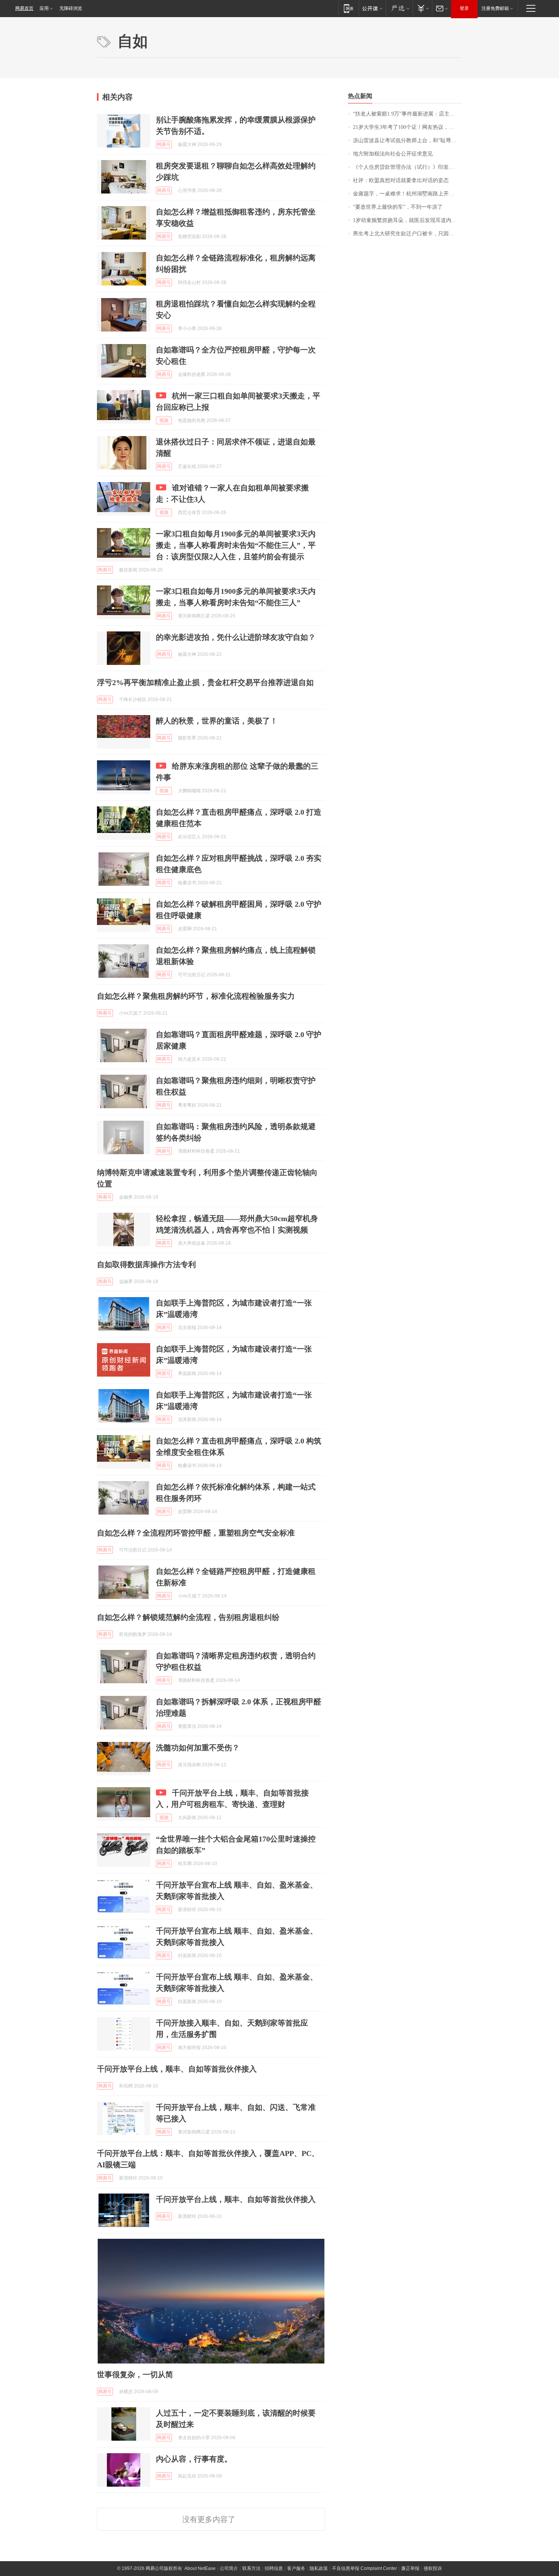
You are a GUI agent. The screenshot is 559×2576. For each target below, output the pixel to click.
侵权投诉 (433, 2568)
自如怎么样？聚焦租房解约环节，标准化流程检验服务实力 (196, 996)
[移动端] (349, 8)
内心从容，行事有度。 (194, 2459)
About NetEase (200, 2568)
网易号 (164, 144)
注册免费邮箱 (495, 8)
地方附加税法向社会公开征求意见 (393, 154)
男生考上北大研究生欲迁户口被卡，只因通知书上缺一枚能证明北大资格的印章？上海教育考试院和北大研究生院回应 (407, 234)
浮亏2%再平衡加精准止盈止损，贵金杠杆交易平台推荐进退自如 (205, 682)
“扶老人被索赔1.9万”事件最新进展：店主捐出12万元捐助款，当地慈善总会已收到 (407, 114)
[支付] (422, 8)
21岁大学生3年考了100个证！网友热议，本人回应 (407, 127)
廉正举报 (410, 2568)
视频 (164, 420)
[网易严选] (399, 8)
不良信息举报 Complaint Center (364, 2568)
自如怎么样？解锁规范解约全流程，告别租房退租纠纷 (188, 1617)
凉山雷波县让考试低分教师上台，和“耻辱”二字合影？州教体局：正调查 (407, 140)
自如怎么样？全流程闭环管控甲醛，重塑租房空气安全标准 (196, 1533)
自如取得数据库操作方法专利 (146, 1264)
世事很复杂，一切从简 (135, 2375)
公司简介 (229, 2568)
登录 (464, 8)
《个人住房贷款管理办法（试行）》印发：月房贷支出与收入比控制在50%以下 (407, 167)
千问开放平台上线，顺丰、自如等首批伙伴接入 (177, 2069)
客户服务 (296, 2568)
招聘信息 (274, 2568)
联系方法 (251, 2568)
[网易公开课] (372, 8)
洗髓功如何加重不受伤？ (198, 1748)
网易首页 (24, 8)
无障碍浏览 (71, 8)
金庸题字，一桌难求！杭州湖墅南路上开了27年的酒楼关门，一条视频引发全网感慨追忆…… (407, 194)
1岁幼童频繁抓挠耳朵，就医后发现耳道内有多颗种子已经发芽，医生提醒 (407, 220)
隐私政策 (319, 2568)
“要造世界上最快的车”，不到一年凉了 (398, 207)
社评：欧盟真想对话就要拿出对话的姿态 (401, 180)
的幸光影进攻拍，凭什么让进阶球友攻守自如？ (236, 637)
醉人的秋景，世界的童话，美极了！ (217, 721)
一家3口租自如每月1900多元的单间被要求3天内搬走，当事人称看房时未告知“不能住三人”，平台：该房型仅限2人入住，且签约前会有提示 (236, 545)
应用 (44, 8)
